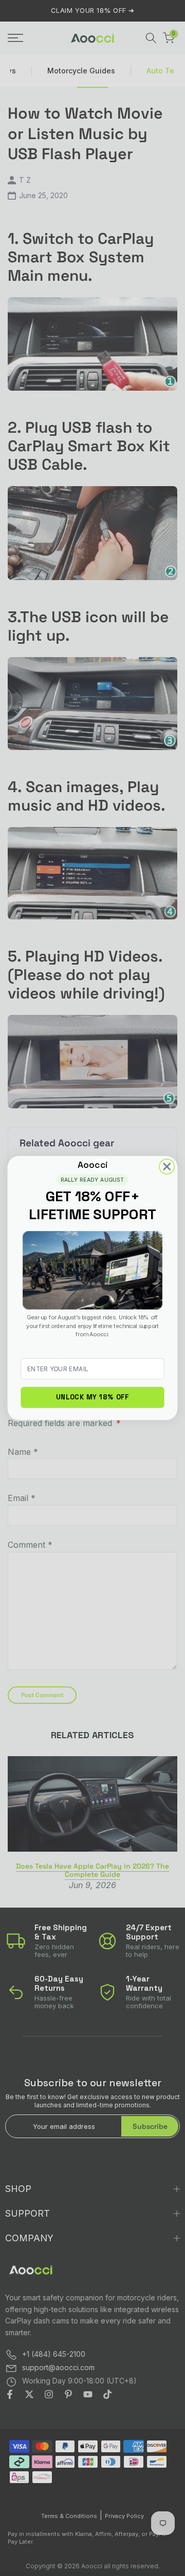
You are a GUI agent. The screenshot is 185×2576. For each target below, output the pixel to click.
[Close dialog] (167, 1167)
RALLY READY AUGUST (93, 1180)
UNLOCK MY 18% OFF (93, 1397)
